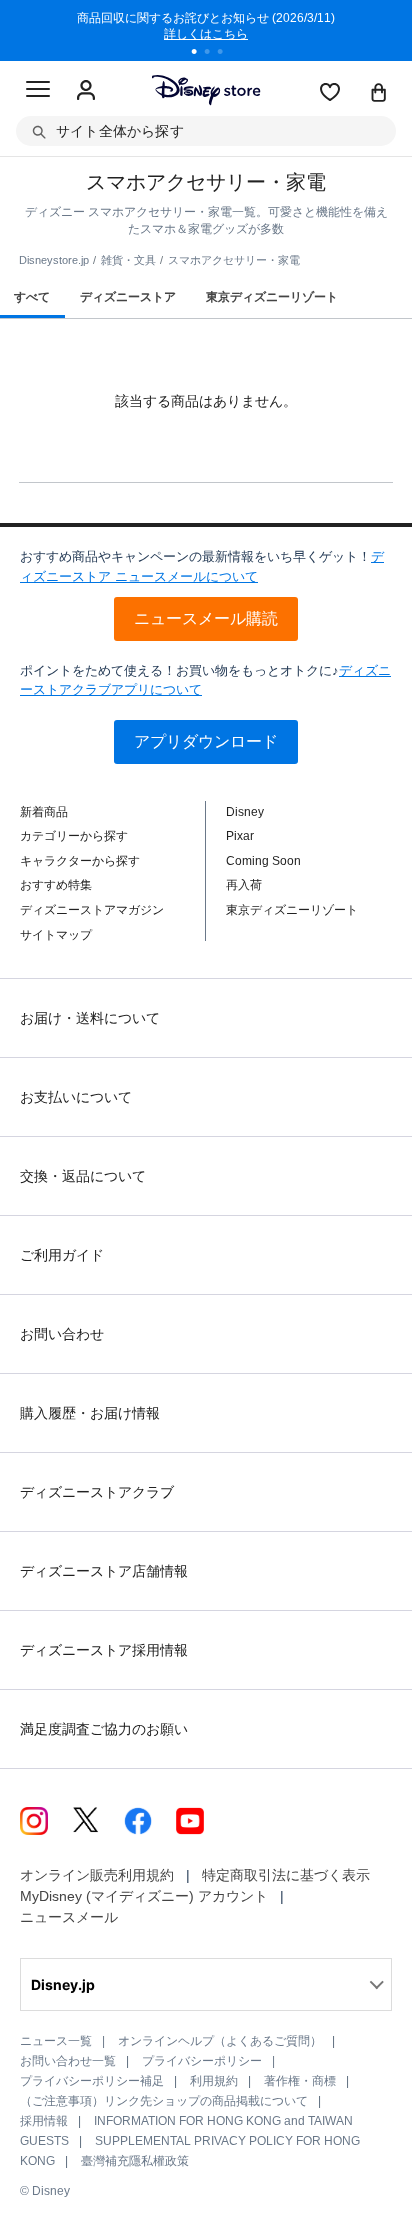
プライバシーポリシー (202, 2061)
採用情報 (44, 2121)
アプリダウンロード (206, 741)
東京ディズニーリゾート (292, 910)
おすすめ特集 (56, 885)
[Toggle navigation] (38, 92)
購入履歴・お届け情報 (90, 1413)
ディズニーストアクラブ (97, 1492)
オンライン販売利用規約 (97, 1875)
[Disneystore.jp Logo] (206, 89)
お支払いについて (76, 1097)
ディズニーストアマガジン (92, 910)
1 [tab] (201, 54)
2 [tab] (214, 54)
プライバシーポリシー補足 (92, 2081)
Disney (245, 812)
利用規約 (214, 2081)
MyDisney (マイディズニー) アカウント (144, 1896)
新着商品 (44, 812)
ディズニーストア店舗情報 (104, 1571)
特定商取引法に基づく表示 (286, 1875)
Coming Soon (263, 861)
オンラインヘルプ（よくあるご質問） (220, 2041)
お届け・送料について (90, 1018)
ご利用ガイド (62, 1255)
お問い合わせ (62, 1334)
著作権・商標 (300, 2081)
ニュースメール (69, 1917)
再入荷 (244, 885)
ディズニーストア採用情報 (104, 1650)
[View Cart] (379, 94)
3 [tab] (227, 54)
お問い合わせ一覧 (68, 2061)
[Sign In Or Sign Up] (86, 91)
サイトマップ (56, 935)
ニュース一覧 (56, 2041)
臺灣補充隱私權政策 (135, 2161)
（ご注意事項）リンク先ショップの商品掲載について (164, 2101)
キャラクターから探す (80, 861)
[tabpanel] (206, 30)
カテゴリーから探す (74, 836)
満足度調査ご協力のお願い (104, 1729)
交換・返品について (83, 1176)
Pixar (240, 836)
